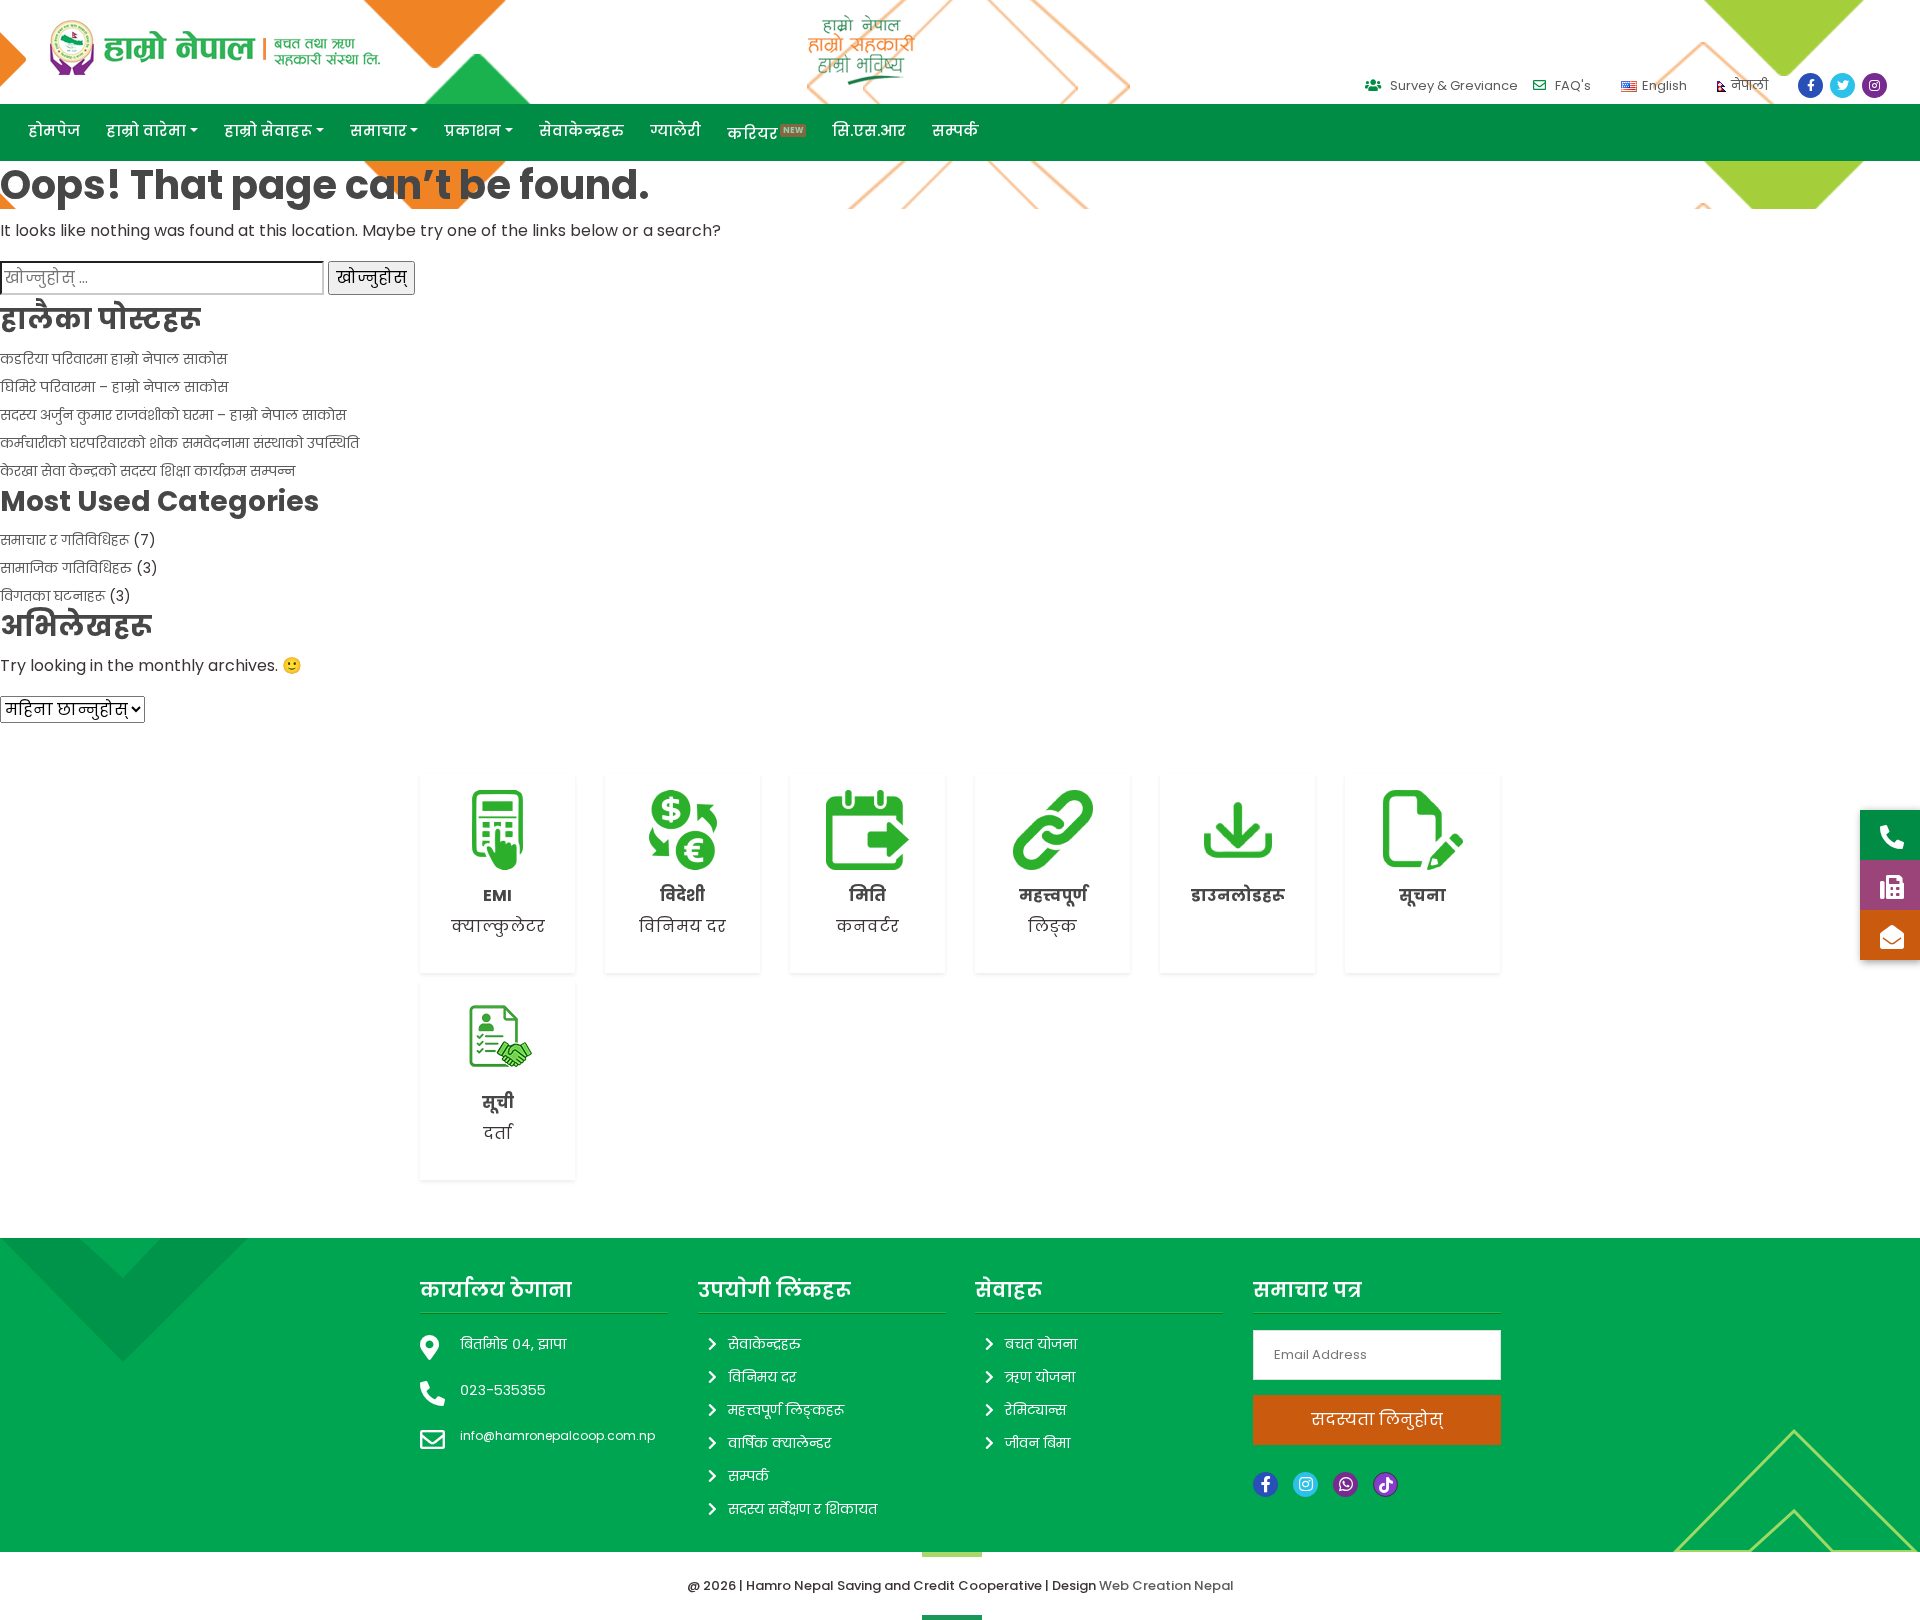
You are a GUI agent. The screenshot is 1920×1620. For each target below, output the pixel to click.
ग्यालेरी (675, 130)
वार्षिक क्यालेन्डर (779, 1443)
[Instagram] (1305, 1484)
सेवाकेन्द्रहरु (581, 130)
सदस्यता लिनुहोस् (1376, 1419)
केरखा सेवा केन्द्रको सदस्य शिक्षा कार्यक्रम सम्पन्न (147, 471)
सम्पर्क (955, 130)
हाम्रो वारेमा (146, 130)
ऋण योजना (1040, 1377)
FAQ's (1571, 85)
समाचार (378, 130)
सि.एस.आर (869, 130)
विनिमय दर (762, 1377)
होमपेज (54, 130)
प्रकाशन (472, 130)
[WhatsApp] (1345, 1484)
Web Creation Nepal (1166, 1585)
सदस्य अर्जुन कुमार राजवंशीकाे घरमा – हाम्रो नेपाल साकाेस (173, 415)
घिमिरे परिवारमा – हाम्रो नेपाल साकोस (114, 387)
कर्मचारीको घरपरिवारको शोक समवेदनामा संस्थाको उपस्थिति (179, 443)
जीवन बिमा (1037, 1443)
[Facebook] (1265, 1484)
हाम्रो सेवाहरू (268, 130)
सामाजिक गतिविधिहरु (66, 568)
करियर (765, 133)
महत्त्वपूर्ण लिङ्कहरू (786, 1410)
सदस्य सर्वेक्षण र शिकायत (802, 1509)
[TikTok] (1385, 1484)
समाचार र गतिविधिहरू (64, 540)
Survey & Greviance (1452, 85)
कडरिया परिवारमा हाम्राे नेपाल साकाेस (113, 359)
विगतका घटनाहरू (52, 596)
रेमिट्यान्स (1035, 1410)
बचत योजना (1041, 1344)
